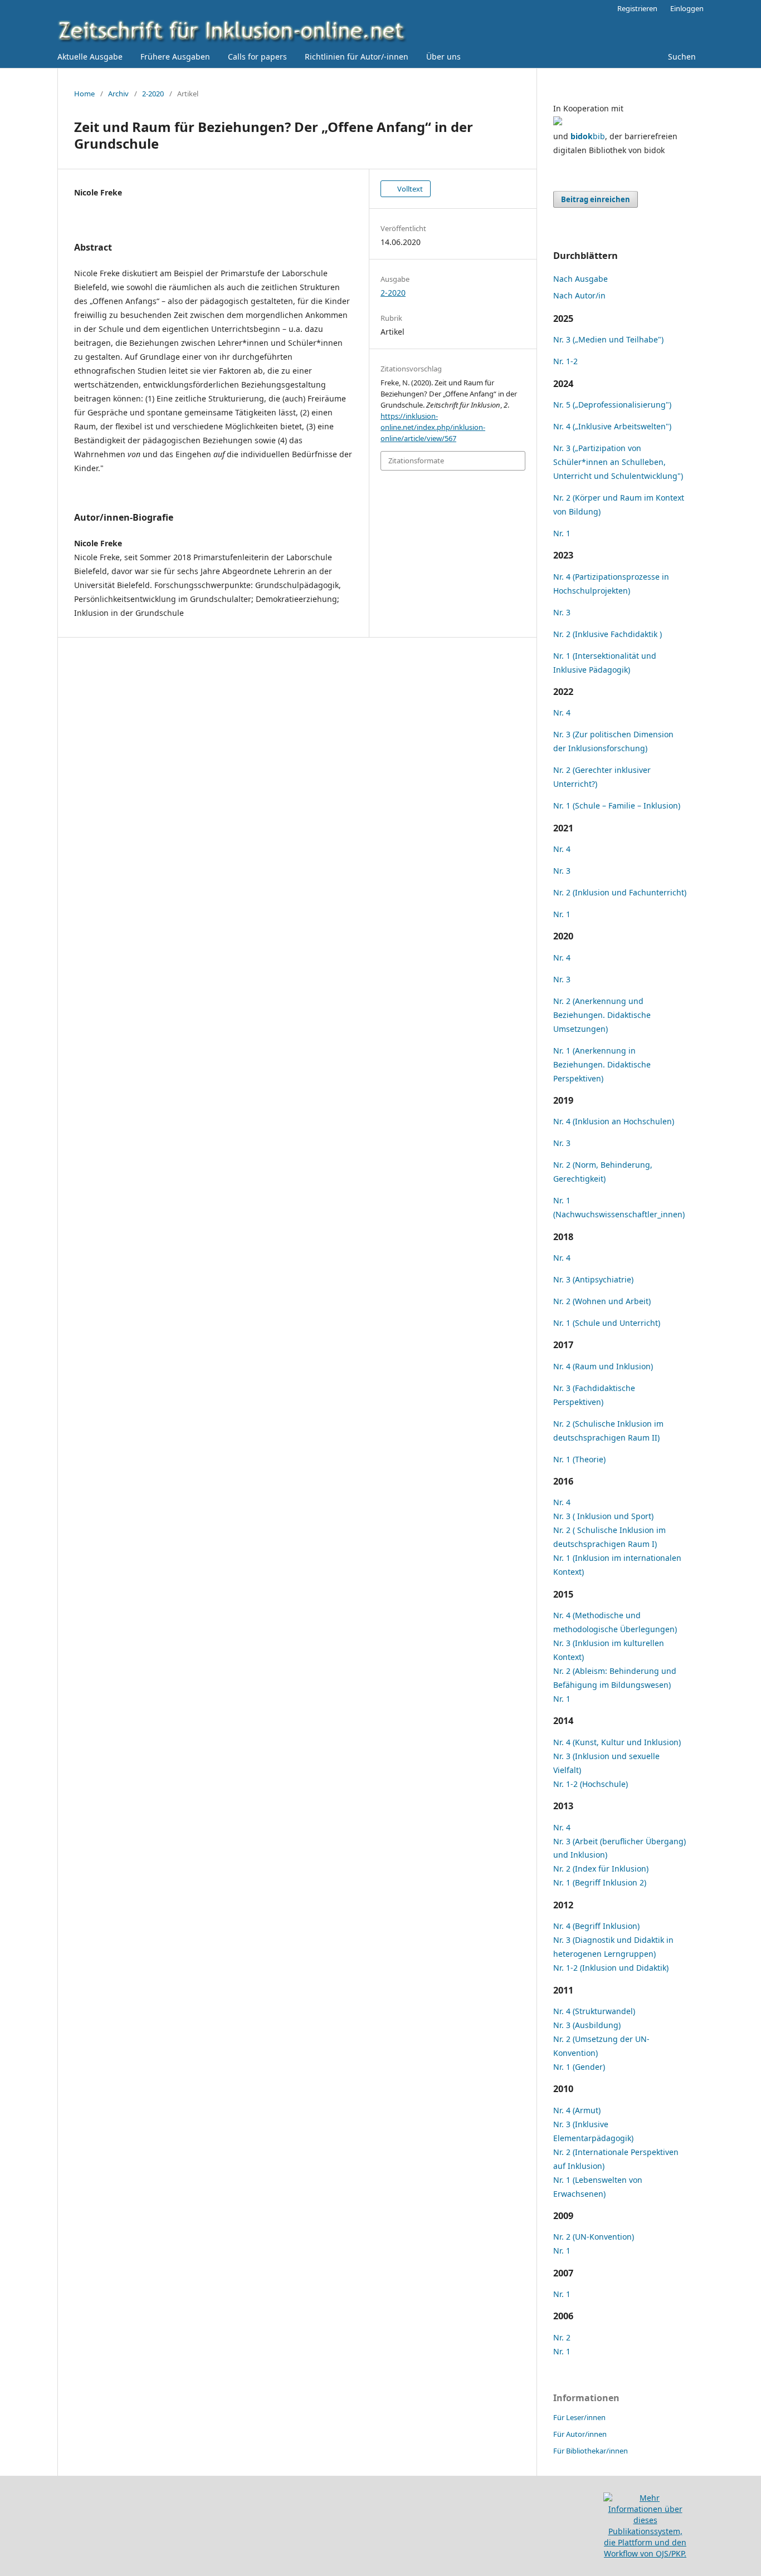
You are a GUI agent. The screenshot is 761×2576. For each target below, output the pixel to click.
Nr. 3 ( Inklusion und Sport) (603, 1516)
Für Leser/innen (579, 2417)
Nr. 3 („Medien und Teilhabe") (608, 339)
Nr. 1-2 (565, 361)
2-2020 (153, 94)
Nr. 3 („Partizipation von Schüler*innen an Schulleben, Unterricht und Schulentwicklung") (618, 462)
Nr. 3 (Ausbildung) (587, 2025)
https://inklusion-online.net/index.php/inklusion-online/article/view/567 (433, 427)
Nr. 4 (562, 712)
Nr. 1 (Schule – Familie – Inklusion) (617, 805)
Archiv (118, 94)
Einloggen (687, 8)
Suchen (681, 57)
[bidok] (558, 122)
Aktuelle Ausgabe (90, 57)
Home (84, 94)
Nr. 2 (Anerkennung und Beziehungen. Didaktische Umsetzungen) (602, 1015)
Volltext (409, 189)
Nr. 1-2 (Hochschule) (591, 1784)
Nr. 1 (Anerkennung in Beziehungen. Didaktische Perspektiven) (602, 1064)
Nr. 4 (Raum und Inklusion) (603, 1366)
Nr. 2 (562, 2337)
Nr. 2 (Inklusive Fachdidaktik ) (608, 634)
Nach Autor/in (579, 295)
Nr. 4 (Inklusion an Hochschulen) (614, 1121)
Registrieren (637, 8)
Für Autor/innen (580, 2434)
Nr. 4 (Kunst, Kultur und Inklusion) (617, 1742)
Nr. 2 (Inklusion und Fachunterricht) (620, 892)
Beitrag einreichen (596, 199)
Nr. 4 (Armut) (577, 2110)
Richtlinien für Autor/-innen (357, 57)
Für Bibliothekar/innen (591, 2451)
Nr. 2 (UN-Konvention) (594, 2237)
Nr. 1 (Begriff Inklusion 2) (600, 1882)
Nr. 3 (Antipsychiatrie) (593, 1279)
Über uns (443, 57)
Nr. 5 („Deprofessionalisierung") (612, 405)
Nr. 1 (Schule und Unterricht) (607, 1323)
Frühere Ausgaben (175, 57)
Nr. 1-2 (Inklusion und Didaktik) (611, 1968)
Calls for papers (257, 57)
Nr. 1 (562, 533)
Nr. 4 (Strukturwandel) (594, 2011)
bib (588, 136)
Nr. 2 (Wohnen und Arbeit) (602, 1301)
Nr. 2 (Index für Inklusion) (601, 1869)
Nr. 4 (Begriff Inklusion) (596, 1926)
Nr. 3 (562, 612)
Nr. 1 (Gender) (579, 2067)
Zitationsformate (416, 461)
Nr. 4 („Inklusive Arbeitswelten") (612, 426)
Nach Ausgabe (580, 279)
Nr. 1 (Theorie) (579, 1459)
